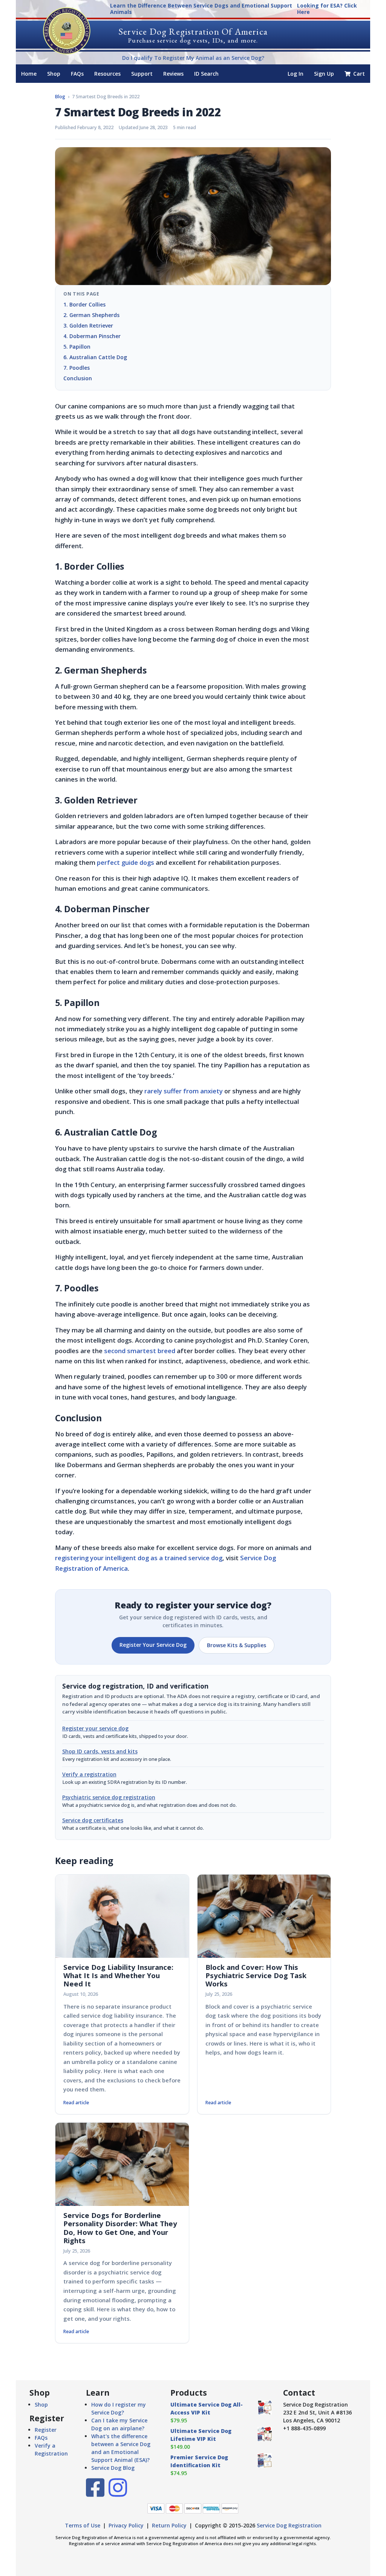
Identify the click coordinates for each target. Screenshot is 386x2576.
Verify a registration (89, 1774)
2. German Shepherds (91, 315)
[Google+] (118, 2493)
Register (46, 2430)
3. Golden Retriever (89, 325)
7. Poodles (81, 368)
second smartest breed (140, 1351)
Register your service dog (95, 1728)
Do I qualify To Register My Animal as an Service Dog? (193, 58)
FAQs (77, 74)
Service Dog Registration (289, 2525)
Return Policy (169, 2525)
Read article (76, 2103)
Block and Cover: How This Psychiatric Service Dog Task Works (256, 1975)
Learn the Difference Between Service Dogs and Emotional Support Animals (201, 9)
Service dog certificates (93, 1820)
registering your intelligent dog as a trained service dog (139, 1558)
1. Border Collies (84, 304)
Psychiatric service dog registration (109, 1797)
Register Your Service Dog (153, 1645)
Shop (54, 74)
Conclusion (78, 378)
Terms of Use (83, 2525)
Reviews (173, 74)
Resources (107, 74)
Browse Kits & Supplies (237, 1645)
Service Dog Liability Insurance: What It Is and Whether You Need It (118, 1975)
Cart (358, 74)
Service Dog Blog (113, 2468)
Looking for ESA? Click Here (327, 9)
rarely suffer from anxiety (184, 1091)
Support (142, 74)
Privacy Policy (126, 2525)
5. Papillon (77, 347)
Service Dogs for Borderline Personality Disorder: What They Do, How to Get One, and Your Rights (120, 2228)
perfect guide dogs (126, 862)
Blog (60, 97)
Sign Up (324, 74)
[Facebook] (95, 2493)
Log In (296, 74)
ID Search (206, 74)
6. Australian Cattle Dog (95, 357)
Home (29, 74)
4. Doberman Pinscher (93, 336)
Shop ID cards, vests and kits (100, 1751)
